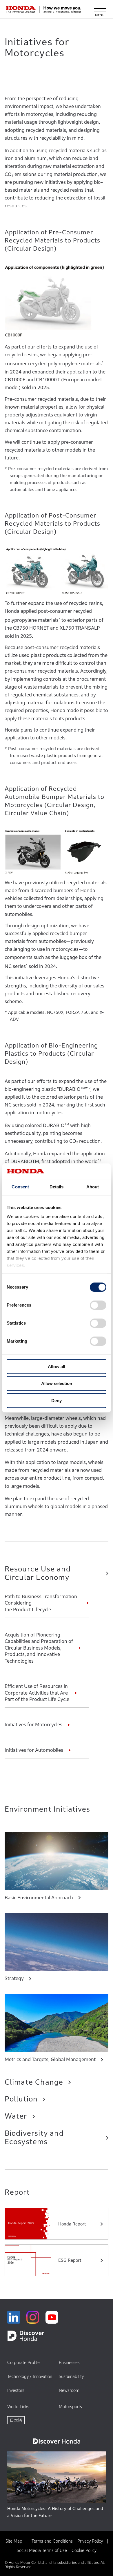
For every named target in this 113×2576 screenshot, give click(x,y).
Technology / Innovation (30, 2376)
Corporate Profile (23, 2362)
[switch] (98, 1305)
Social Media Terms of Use (42, 2550)
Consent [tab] (20, 1187)
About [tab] (93, 1187)
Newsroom (69, 2390)
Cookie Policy (84, 2550)
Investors (16, 2390)
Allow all (57, 1367)
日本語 (16, 2420)
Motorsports (70, 2407)
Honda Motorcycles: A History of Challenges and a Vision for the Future (55, 2512)
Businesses (69, 2362)
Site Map (14, 2541)
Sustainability (71, 2376)
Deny (57, 1401)
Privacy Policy (90, 2541)
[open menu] (100, 10)
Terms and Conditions (52, 2541)
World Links (18, 2407)
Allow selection (57, 1383)
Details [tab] (57, 1187)
